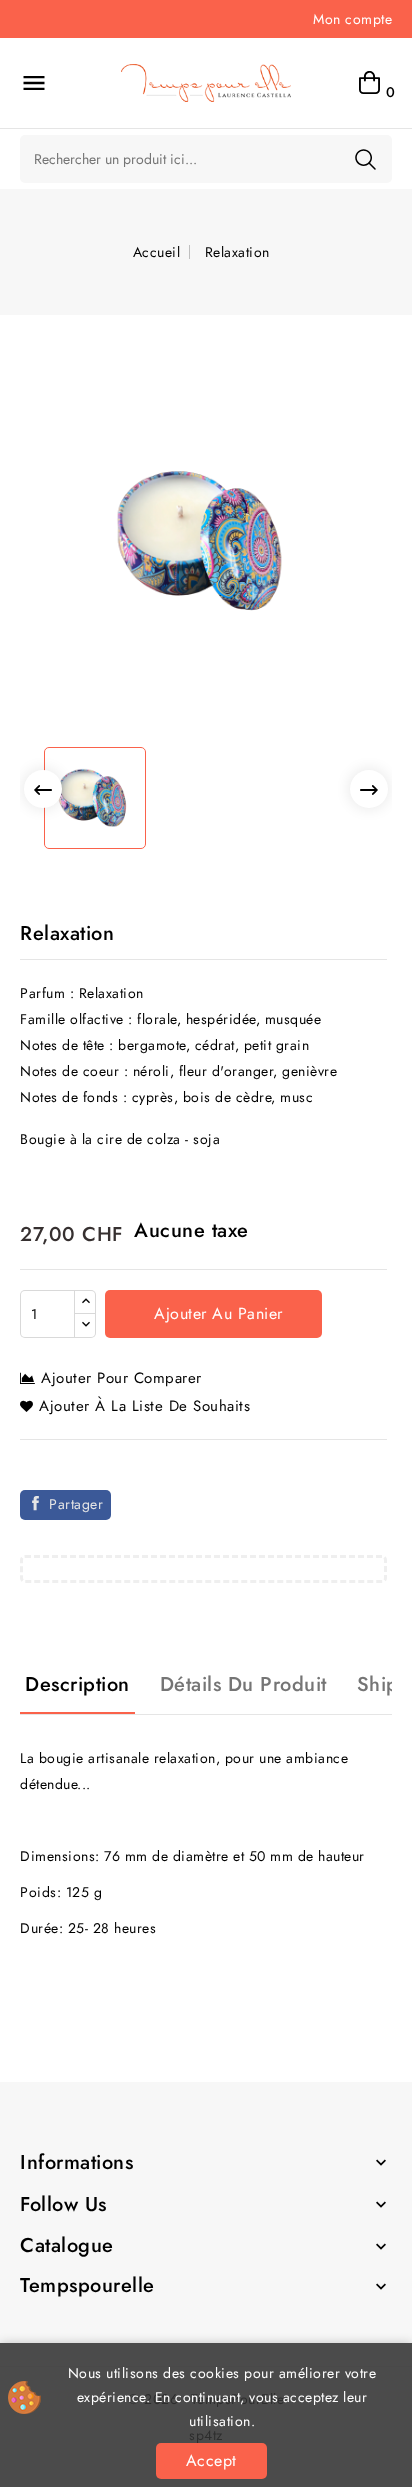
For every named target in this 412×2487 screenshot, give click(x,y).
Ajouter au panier (216, 1313)
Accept (211, 2460)
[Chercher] (366, 159)
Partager (76, 1504)
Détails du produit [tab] (243, 1684)
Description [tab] (77, 1684)
